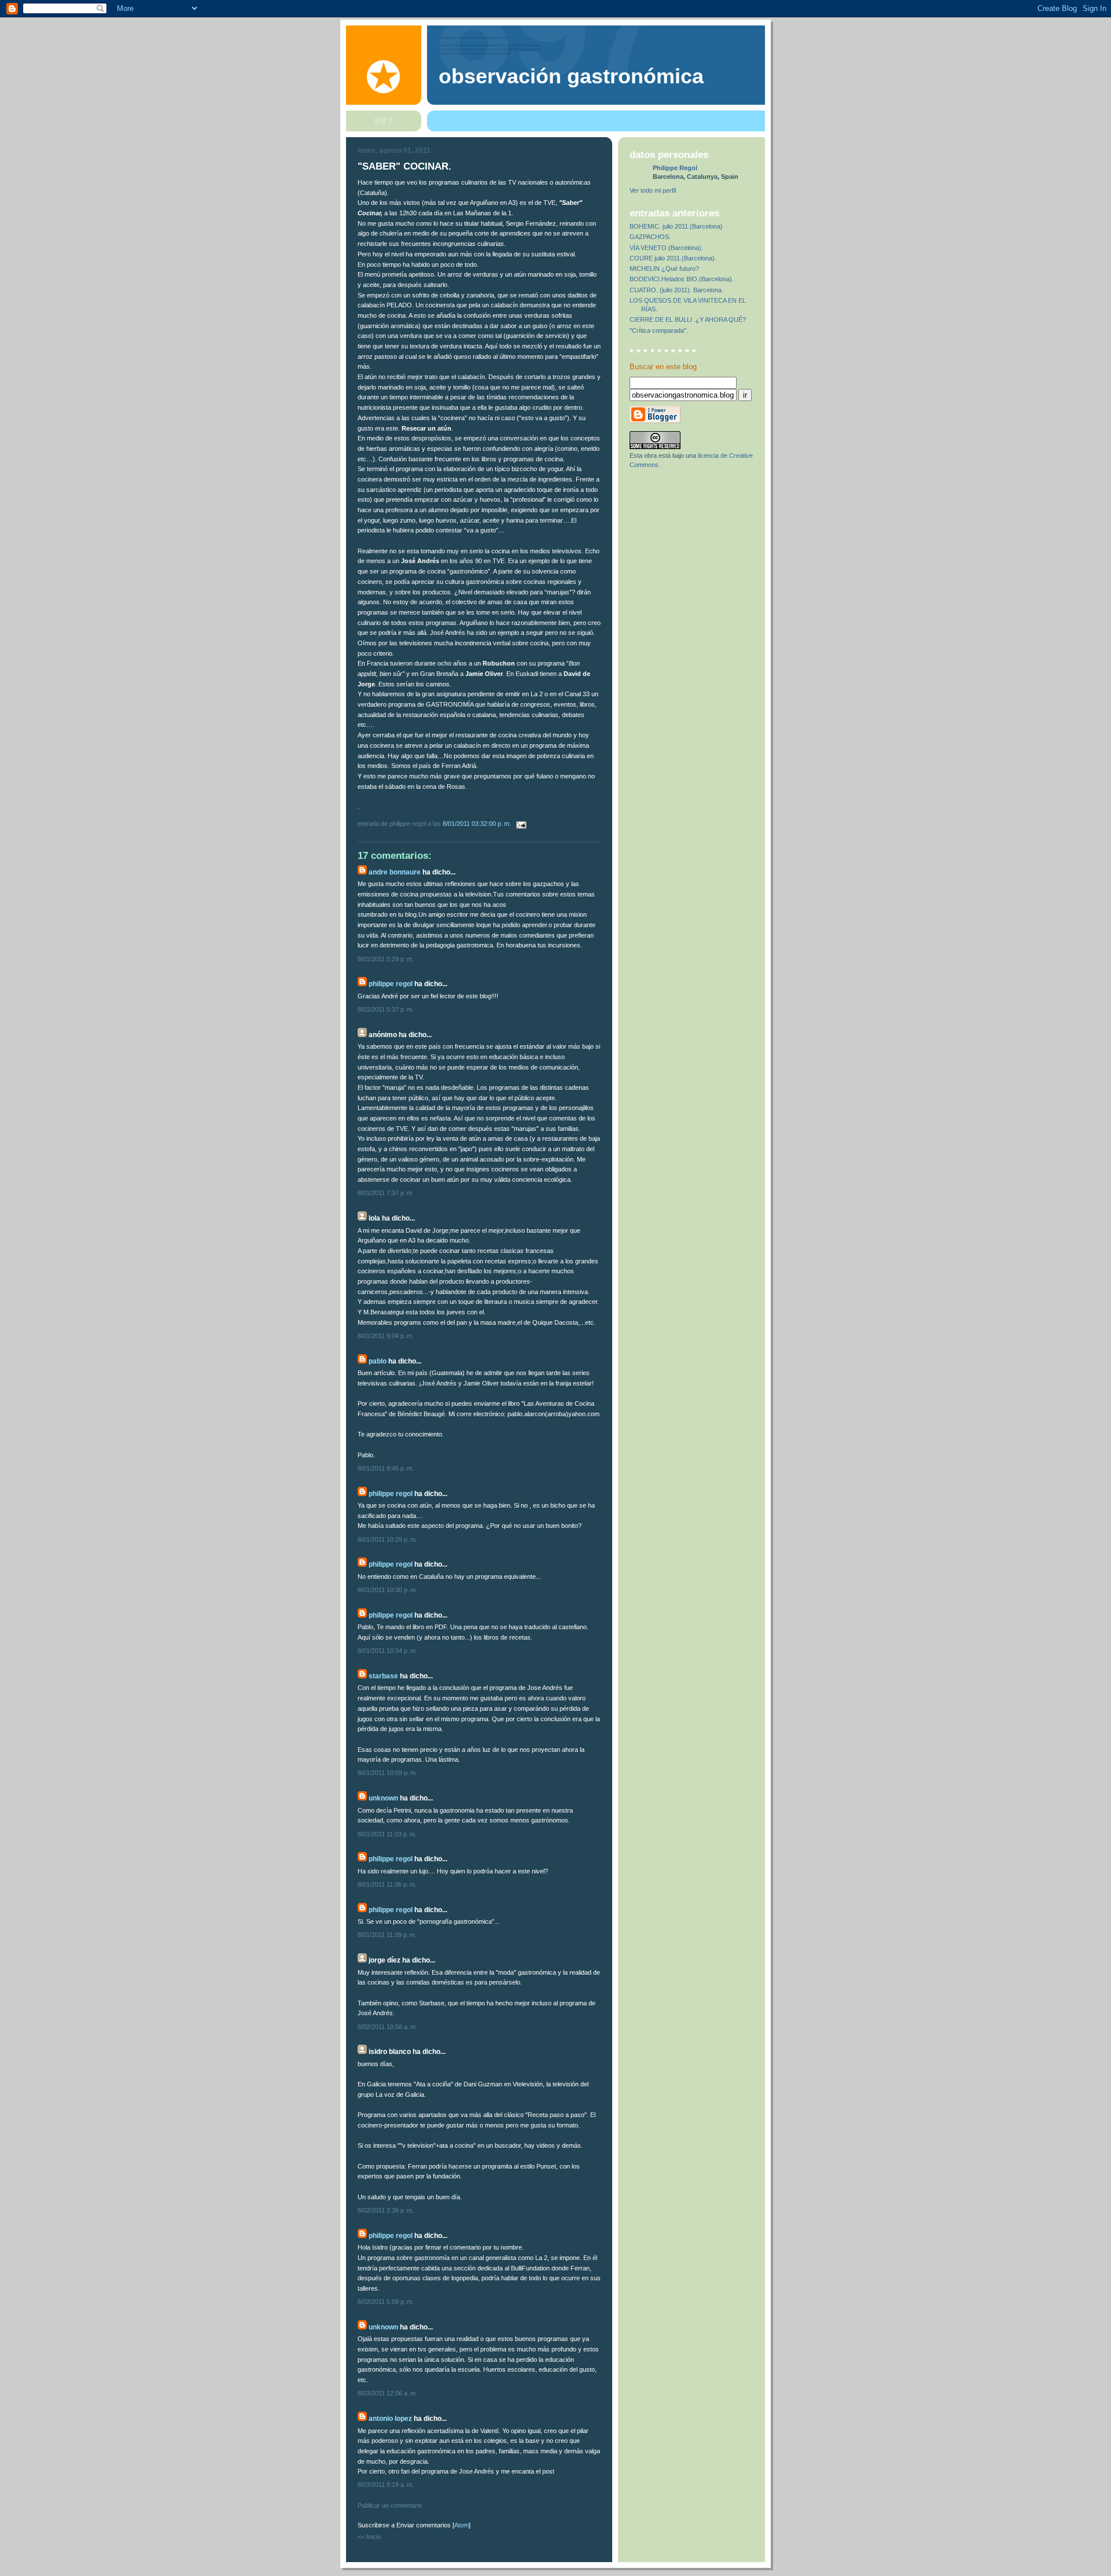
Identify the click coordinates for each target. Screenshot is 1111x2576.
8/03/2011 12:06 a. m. (387, 2393)
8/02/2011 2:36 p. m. (386, 2210)
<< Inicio (369, 2537)
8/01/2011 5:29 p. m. (386, 959)
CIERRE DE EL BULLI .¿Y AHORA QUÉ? (688, 319)
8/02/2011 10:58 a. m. (387, 2027)
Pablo (378, 1361)
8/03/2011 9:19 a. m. (386, 2485)
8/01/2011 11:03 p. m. (387, 1834)
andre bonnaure (395, 872)
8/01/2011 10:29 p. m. (387, 1539)
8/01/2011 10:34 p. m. (387, 1651)
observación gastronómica (571, 76)
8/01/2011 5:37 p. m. (386, 1009)
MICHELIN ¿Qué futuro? (664, 269)
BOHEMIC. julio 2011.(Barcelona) (676, 226)
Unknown (383, 1798)
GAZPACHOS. (650, 237)
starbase (383, 1676)
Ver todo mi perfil (653, 190)
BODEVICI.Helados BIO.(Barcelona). (682, 279)
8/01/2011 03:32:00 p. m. (478, 824)
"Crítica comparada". (659, 330)
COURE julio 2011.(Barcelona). (673, 258)
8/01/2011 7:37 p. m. (386, 1193)
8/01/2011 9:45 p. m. (386, 1468)
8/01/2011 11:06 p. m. (387, 1884)
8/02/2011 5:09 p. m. (386, 2302)
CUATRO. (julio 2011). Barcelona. (676, 290)
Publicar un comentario (390, 2505)
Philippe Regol (391, 984)
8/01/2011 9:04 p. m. (386, 1336)
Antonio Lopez (390, 2419)
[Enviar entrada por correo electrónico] (520, 824)
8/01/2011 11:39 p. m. (387, 1935)
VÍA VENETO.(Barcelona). (666, 248)
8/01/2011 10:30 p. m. (387, 1590)
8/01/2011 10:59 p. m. (387, 1773)
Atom (461, 2525)
